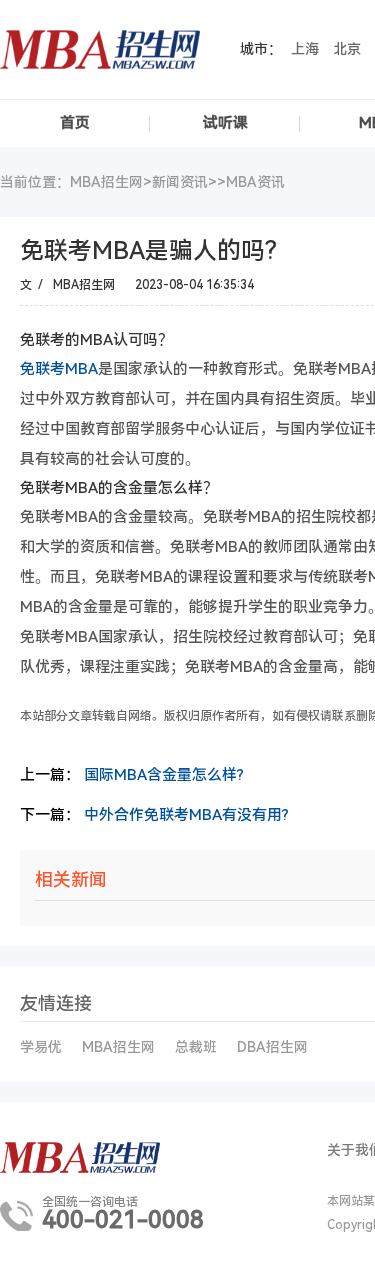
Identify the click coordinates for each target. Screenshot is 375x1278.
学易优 (41, 1047)
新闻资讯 (180, 182)
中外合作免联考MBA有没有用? (186, 815)
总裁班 (196, 1047)
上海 (305, 49)
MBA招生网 (118, 1047)
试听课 (225, 123)
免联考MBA (59, 369)
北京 (347, 49)
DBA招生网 (272, 1047)
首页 (75, 123)
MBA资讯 (255, 182)
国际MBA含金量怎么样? (164, 775)
